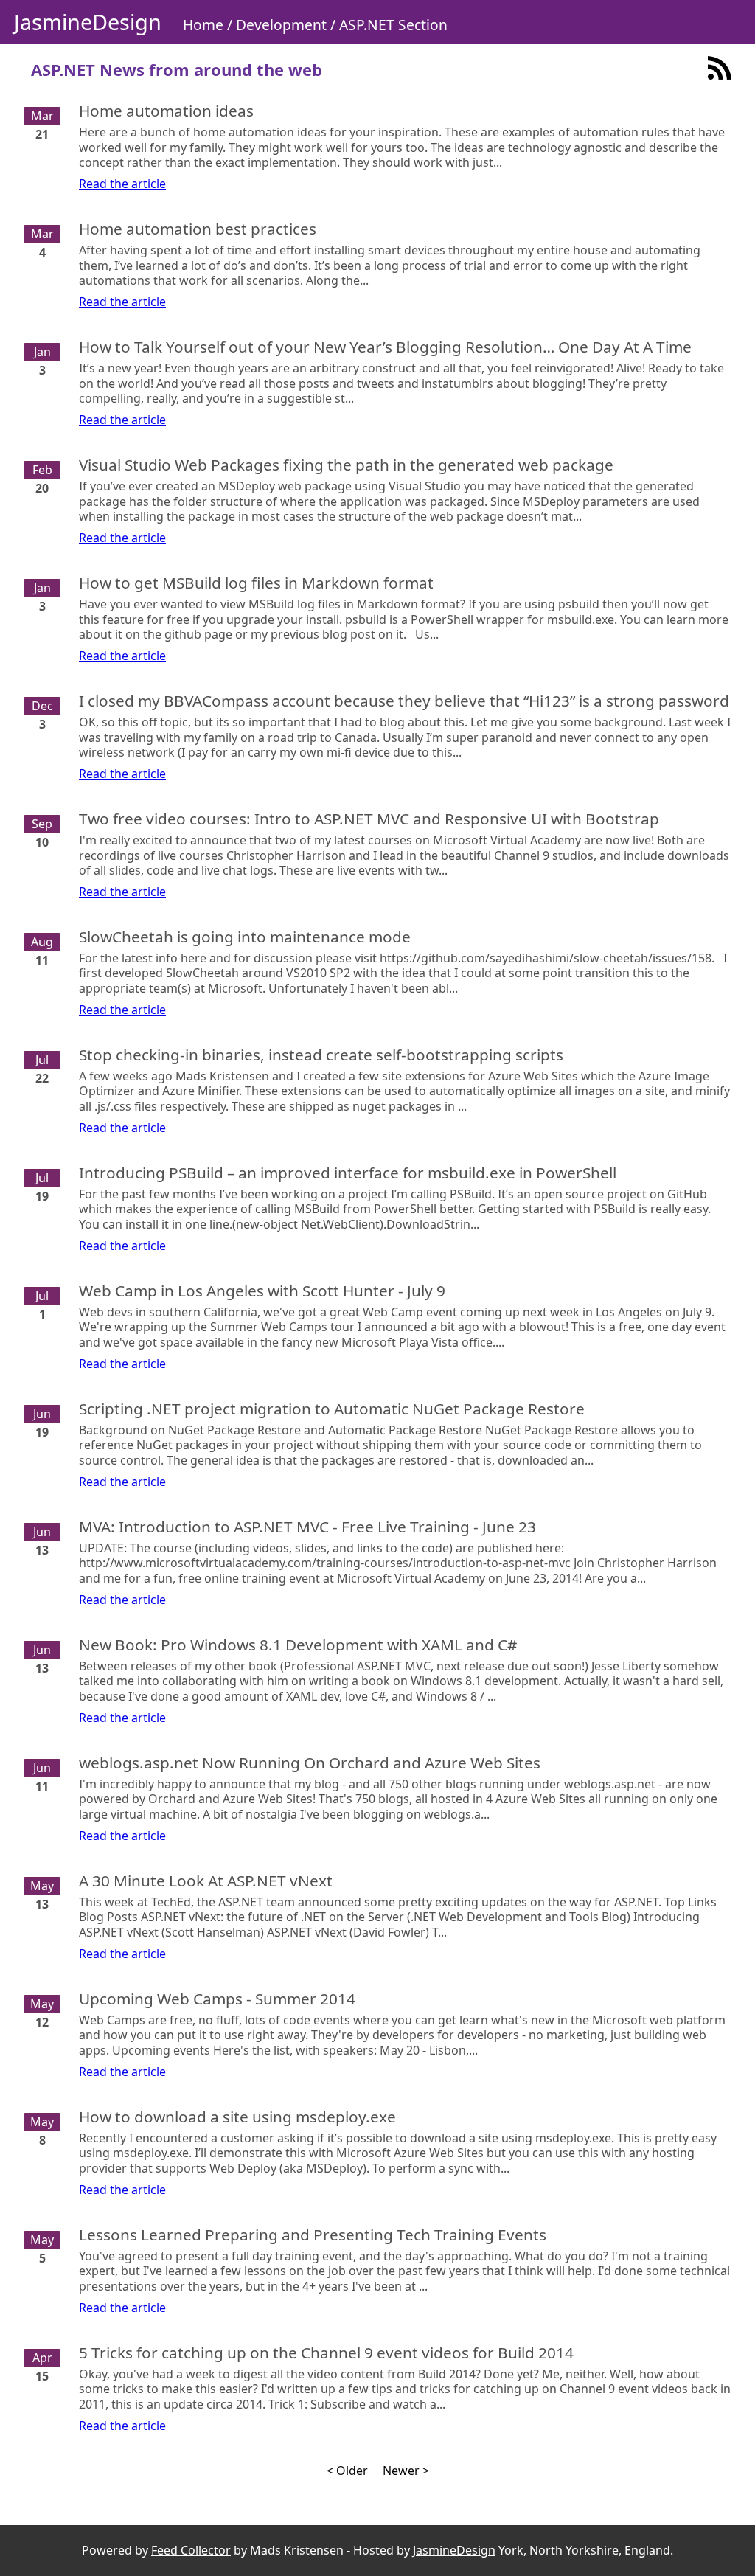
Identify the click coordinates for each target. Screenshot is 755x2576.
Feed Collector (191, 2550)
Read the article (122, 184)
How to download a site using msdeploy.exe (237, 2117)
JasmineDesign (88, 22)
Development (281, 25)
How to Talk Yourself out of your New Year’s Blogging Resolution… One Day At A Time (385, 347)
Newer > (406, 2471)
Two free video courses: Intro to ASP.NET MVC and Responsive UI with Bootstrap (369, 819)
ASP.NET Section (393, 25)
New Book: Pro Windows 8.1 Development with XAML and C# (298, 1645)
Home (203, 25)
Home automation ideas (166, 111)
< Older (347, 2471)
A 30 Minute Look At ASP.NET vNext (206, 1881)
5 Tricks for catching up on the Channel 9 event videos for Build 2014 (326, 2353)
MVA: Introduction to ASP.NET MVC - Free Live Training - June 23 (307, 1527)
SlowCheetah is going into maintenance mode (245, 937)
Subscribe (720, 68)
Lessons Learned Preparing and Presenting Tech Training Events (313, 2235)
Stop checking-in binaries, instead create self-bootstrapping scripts (321, 1055)
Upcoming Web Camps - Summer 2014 (217, 1999)
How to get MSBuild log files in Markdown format (256, 583)
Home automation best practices (198, 229)
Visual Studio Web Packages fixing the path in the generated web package (346, 465)
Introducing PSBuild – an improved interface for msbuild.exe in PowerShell (348, 1173)
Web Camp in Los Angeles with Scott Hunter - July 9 (262, 1291)
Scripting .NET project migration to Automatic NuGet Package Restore (332, 1409)
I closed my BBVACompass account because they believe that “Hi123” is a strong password (404, 701)
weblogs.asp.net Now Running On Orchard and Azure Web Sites (310, 1763)
